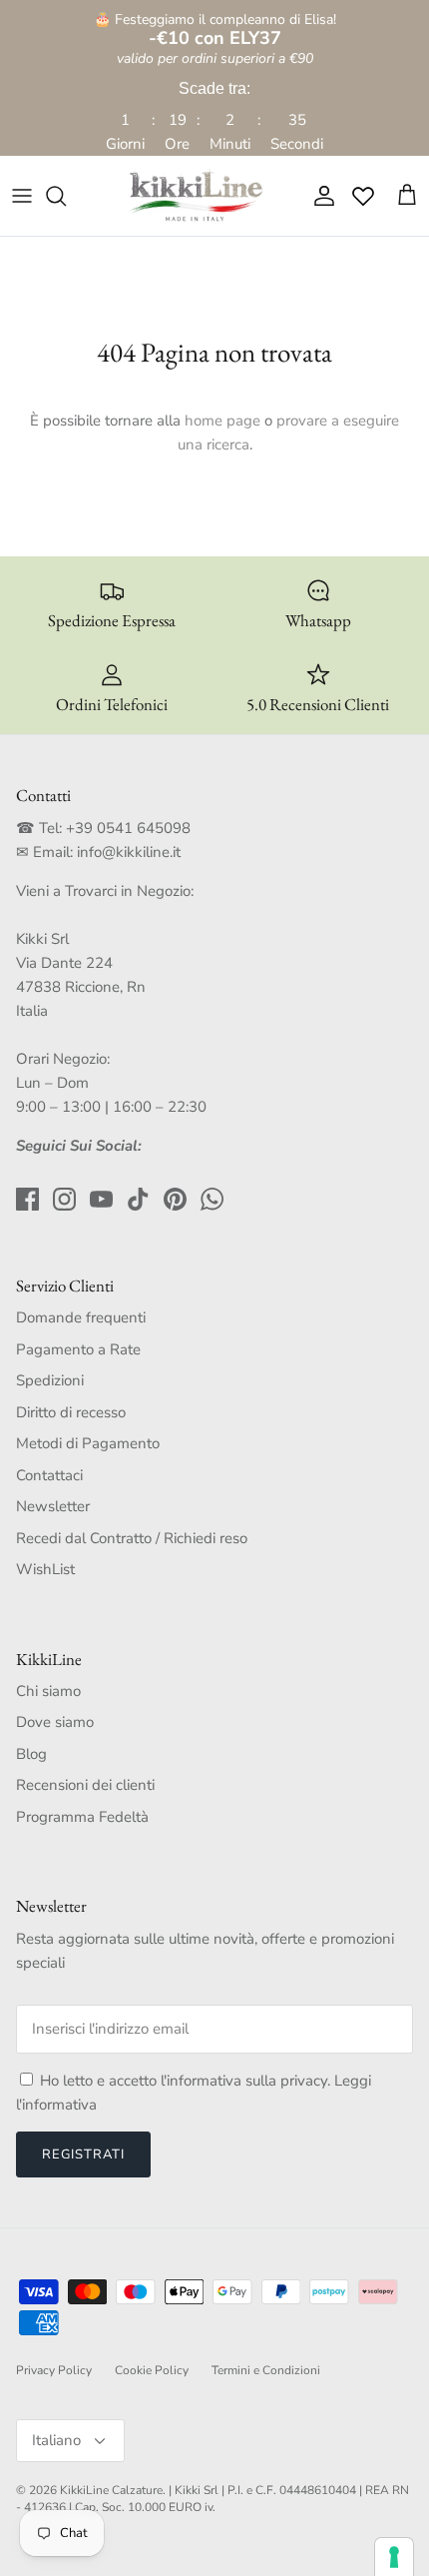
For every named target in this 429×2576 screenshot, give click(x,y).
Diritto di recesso (71, 1412)
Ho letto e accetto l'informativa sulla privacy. (187, 2081)
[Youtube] (101, 1199)
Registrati (83, 2154)
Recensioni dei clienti (85, 1785)
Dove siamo (55, 1722)
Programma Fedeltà (82, 1817)
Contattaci (49, 1475)
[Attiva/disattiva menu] (22, 196)
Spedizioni (50, 1380)
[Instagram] (64, 1199)
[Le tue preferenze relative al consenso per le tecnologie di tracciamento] (394, 2557)
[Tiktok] (138, 1199)
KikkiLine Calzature (111, 2490)
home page (222, 421)
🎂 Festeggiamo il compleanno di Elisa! (215, 29)
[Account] (319, 196)
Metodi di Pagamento (88, 1443)
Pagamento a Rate (78, 1349)
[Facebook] (27, 1199)
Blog (31, 1754)
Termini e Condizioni (266, 2370)
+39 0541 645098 (128, 828)
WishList (45, 1569)
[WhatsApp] (212, 1199)
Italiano (56, 2440)
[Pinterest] (175, 1199)
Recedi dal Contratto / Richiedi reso (132, 1538)
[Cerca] (66, 196)
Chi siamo (48, 1691)
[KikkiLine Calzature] (195, 196)
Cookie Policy (152, 2370)
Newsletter (53, 1506)
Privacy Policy (54, 2370)
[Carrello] (407, 196)
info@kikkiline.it (129, 852)
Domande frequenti (81, 1317)
